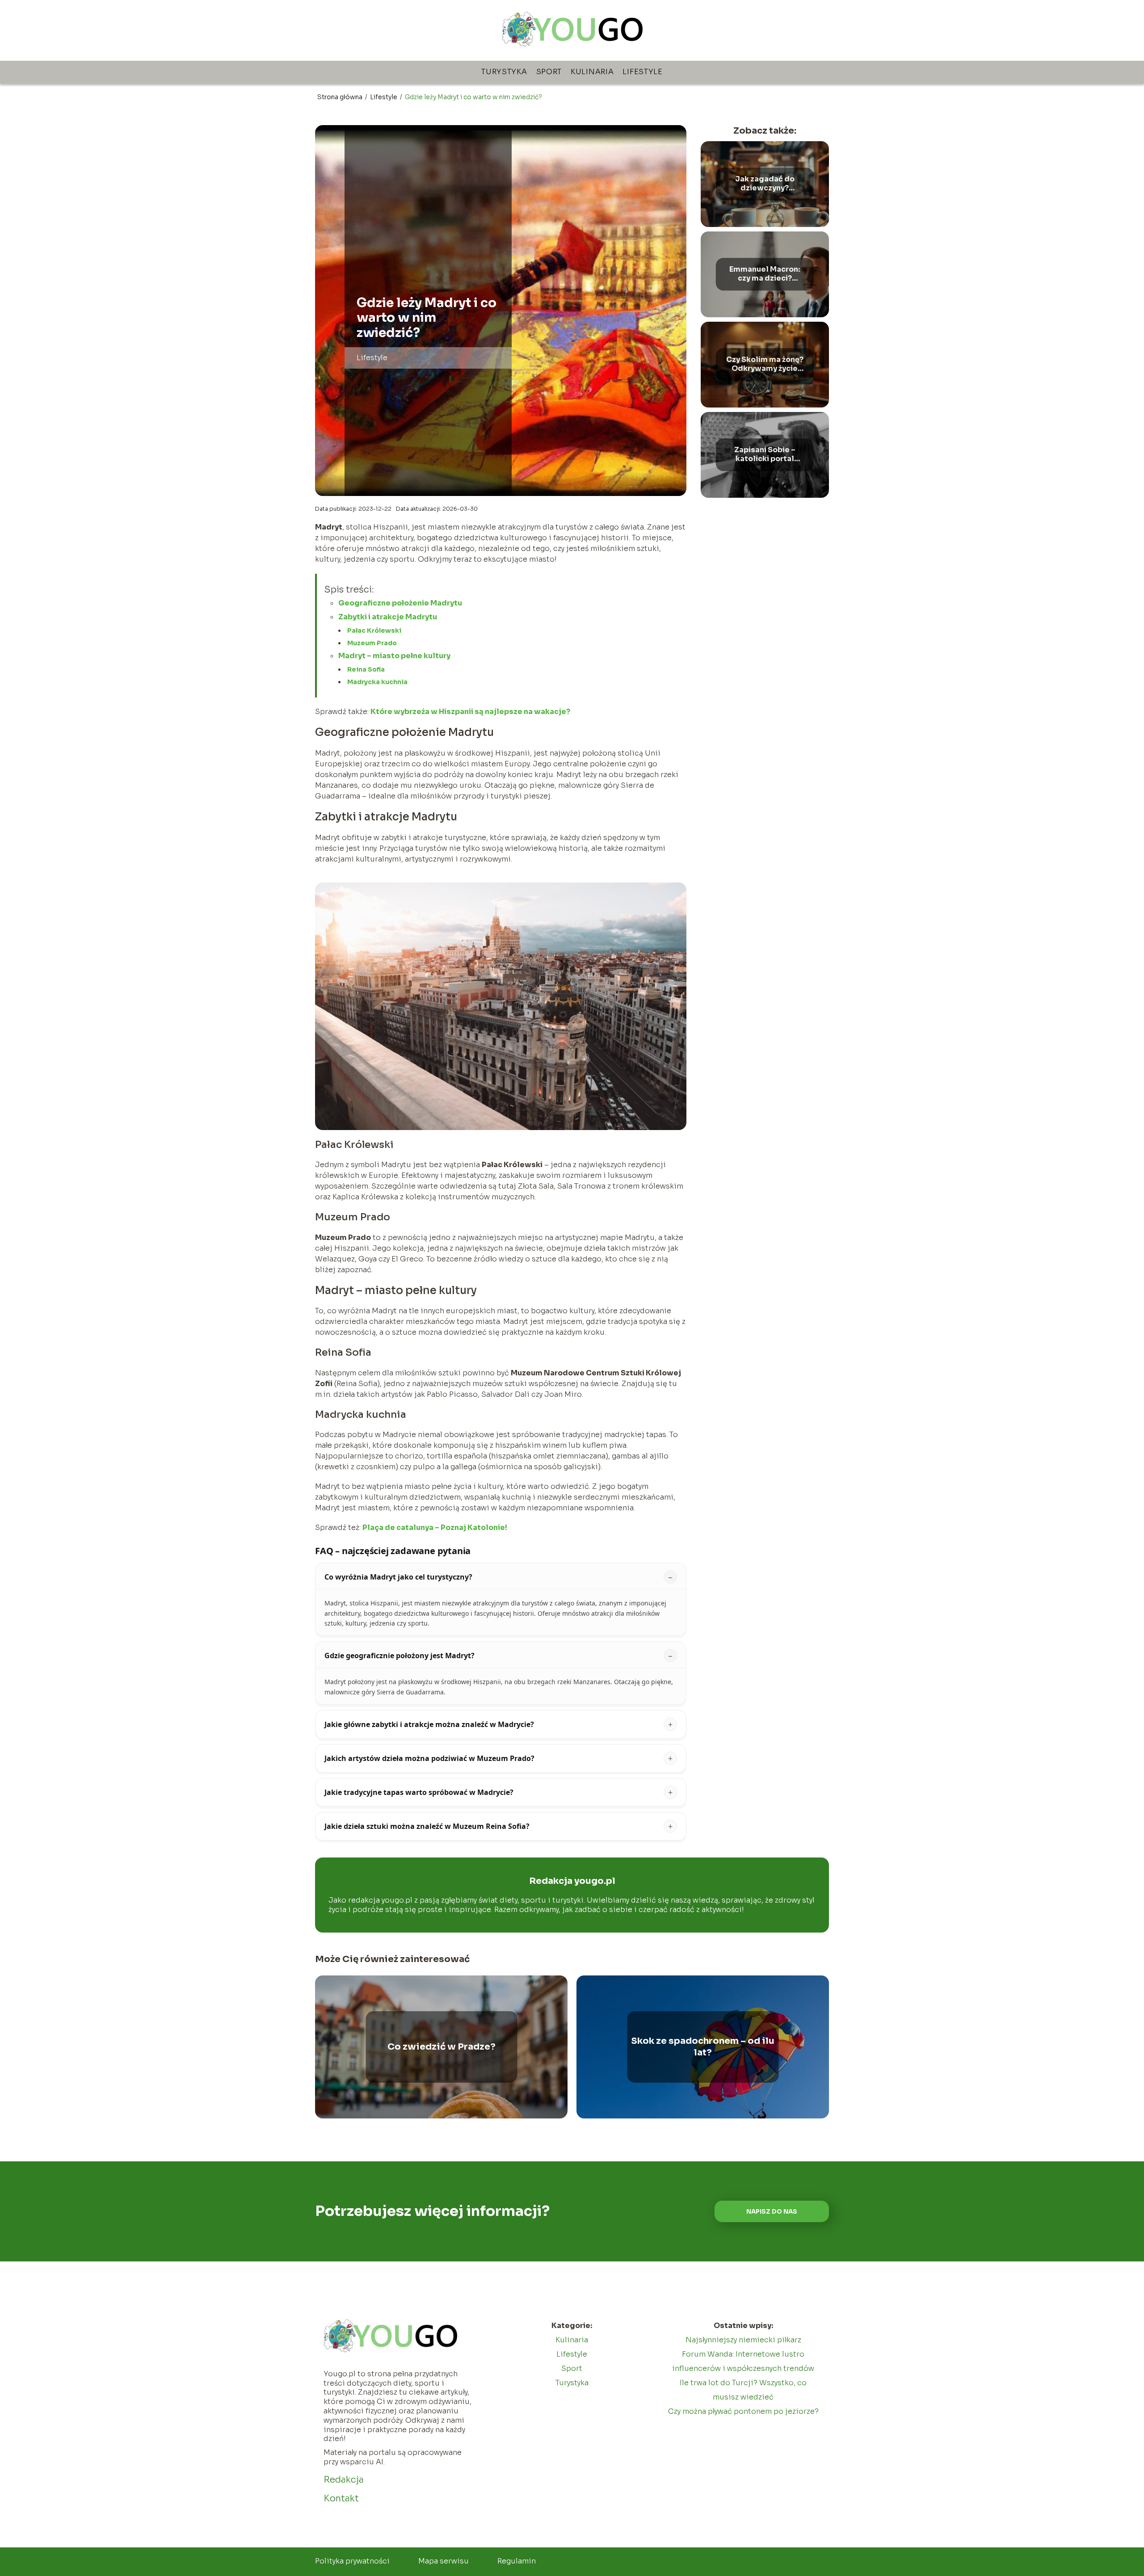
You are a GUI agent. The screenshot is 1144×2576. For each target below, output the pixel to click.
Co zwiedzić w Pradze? (442, 2047)
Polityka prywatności (352, 2561)
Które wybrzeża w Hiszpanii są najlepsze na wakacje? (470, 712)
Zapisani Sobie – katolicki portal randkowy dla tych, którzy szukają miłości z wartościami (765, 455)
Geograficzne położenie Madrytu (400, 603)
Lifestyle (642, 72)
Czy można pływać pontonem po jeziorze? (743, 2411)
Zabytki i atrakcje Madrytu (388, 617)
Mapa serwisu (444, 2561)
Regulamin (517, 2561)
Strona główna (341, 97)
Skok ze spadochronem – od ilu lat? (703, 2047)
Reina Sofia (366, 669)
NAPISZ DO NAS (772, 2212)
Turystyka (504, 72)
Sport (549, 72)
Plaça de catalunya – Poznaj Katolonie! (435, 1528)
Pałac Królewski (374, 630)
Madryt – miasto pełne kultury (394, 656)
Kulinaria (592, 72)
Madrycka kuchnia (377, 682)
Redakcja (344, 2480)
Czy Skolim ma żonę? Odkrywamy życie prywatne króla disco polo (765, 365)
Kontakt (341, 2498)
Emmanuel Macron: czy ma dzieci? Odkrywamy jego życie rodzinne (765, 274)
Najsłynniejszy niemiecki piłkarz (743, 2340)
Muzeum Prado (372, 643)
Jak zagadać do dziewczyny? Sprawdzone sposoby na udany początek (765, 184)
